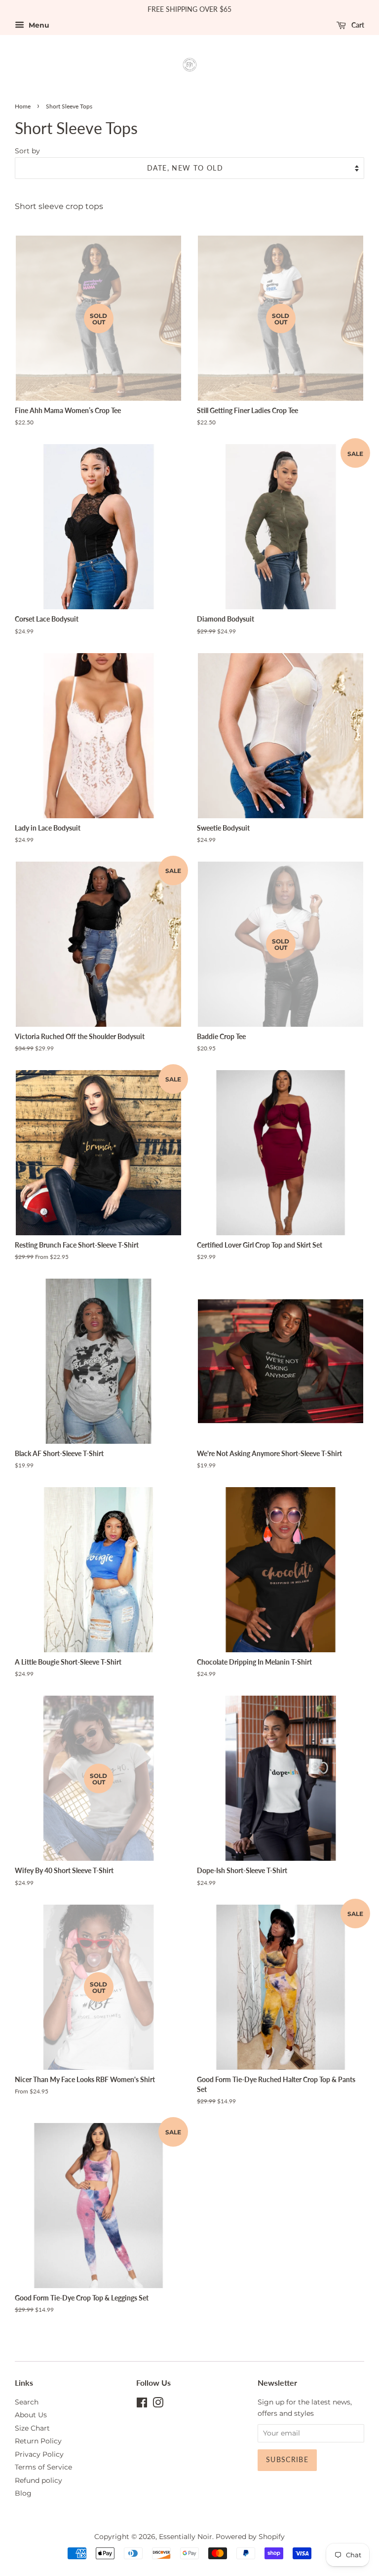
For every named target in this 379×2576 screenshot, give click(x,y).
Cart (357, 25)
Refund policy (38, 2480)
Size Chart (32, 2428)
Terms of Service (43, 2467)
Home (23, 106)
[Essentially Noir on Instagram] (158, 2404)
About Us (31, 2415)
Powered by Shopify (250, 2537)
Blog (23, 2493)
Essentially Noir (186, 2537)
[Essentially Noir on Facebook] (142, 2404)
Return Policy (38, 2441)
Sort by (27, 151)
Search (27, 2402)
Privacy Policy (39, 2454)
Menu (38, 25)
